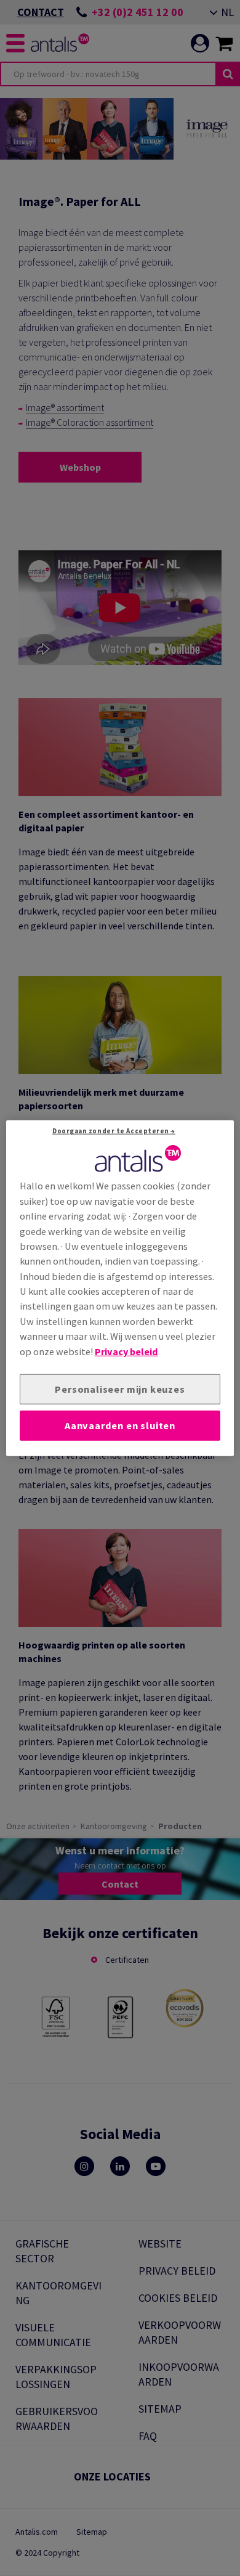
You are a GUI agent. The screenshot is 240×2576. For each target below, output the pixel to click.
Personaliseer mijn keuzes (120, 1389)
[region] (120, 1288)
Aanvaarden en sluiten (120, 1425)
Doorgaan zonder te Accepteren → (114, 1131)
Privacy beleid (126, 1351)
